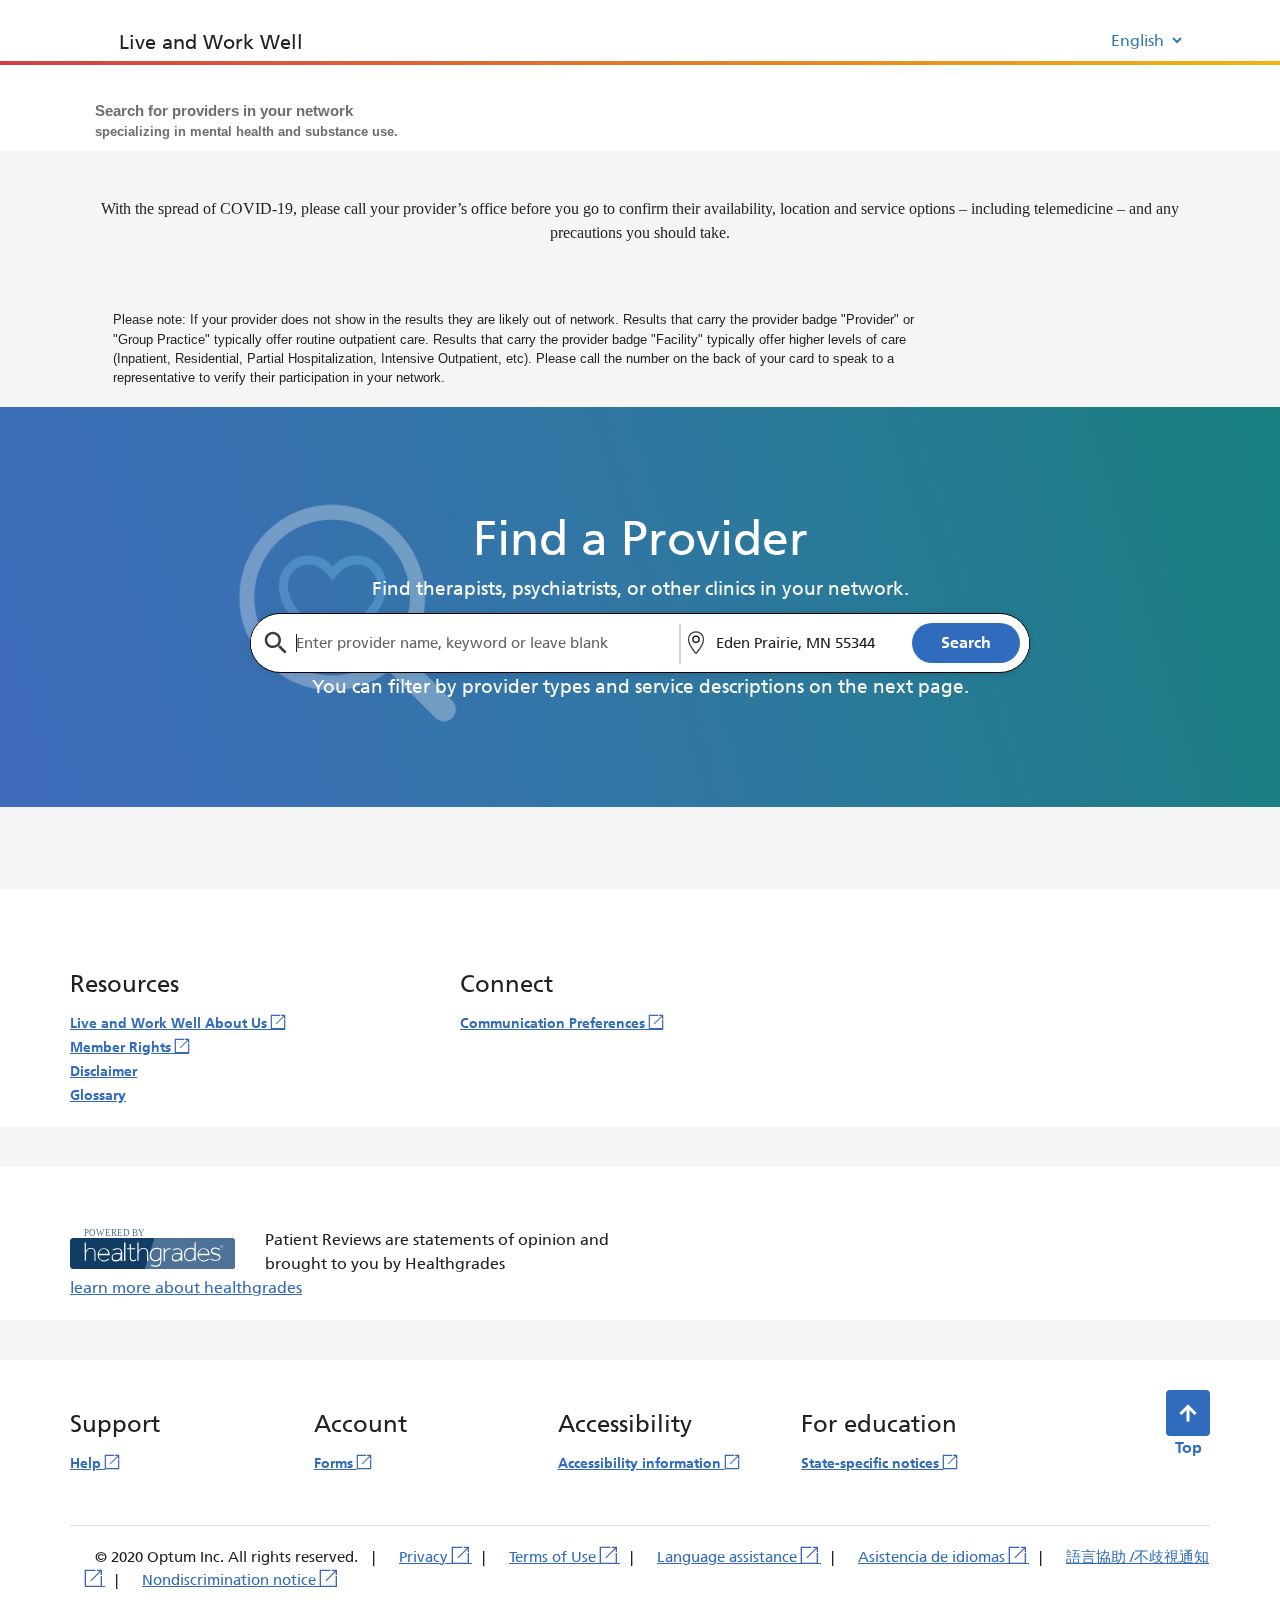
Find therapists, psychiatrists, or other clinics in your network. (640, 589)
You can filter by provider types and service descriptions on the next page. (640, 687)
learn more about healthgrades (186, 1287)
